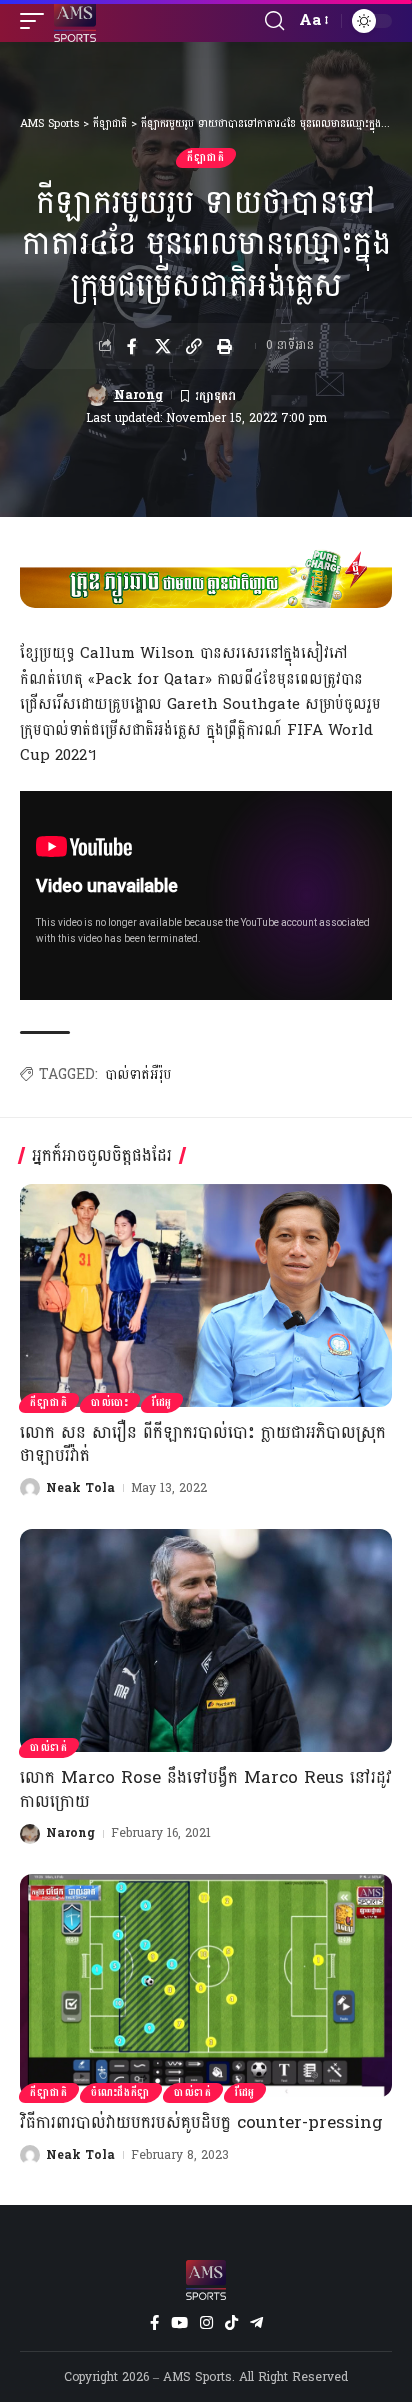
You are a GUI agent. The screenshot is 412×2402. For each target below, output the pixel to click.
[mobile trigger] (37, 21)
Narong (138, 395)
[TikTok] (231, 2323)
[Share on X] (163, 346)
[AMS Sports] (75, 21)
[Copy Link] (194, 346)
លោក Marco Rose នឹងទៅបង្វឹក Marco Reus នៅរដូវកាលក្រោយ (206, 1789)
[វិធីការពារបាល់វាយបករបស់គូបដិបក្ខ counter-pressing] (206, 1985)
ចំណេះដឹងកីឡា (121, 2093)
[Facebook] (154, 2323)
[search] (274, 21)
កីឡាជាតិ (206, 158)
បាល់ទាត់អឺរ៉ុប (138, 1075)
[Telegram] (256, 2323)
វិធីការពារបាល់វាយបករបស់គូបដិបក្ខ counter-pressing (201, 2122)
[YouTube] (179, 2323)
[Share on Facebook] (132, 346)
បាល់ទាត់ (49, 1748)
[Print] (225, 346)
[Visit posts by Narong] (97, 395)
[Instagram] (206, 2323)
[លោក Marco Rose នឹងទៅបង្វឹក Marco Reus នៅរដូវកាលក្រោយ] (206, 1640)
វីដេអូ (162, 1403)
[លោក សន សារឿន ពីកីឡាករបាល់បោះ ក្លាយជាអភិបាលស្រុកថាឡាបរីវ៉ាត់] (206, 1295)
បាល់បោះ (110, 1403)
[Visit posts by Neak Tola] (30, 1488)
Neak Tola (80, 1488)
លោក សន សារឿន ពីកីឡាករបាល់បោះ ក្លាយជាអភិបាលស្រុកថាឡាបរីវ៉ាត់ (203, 1444)
